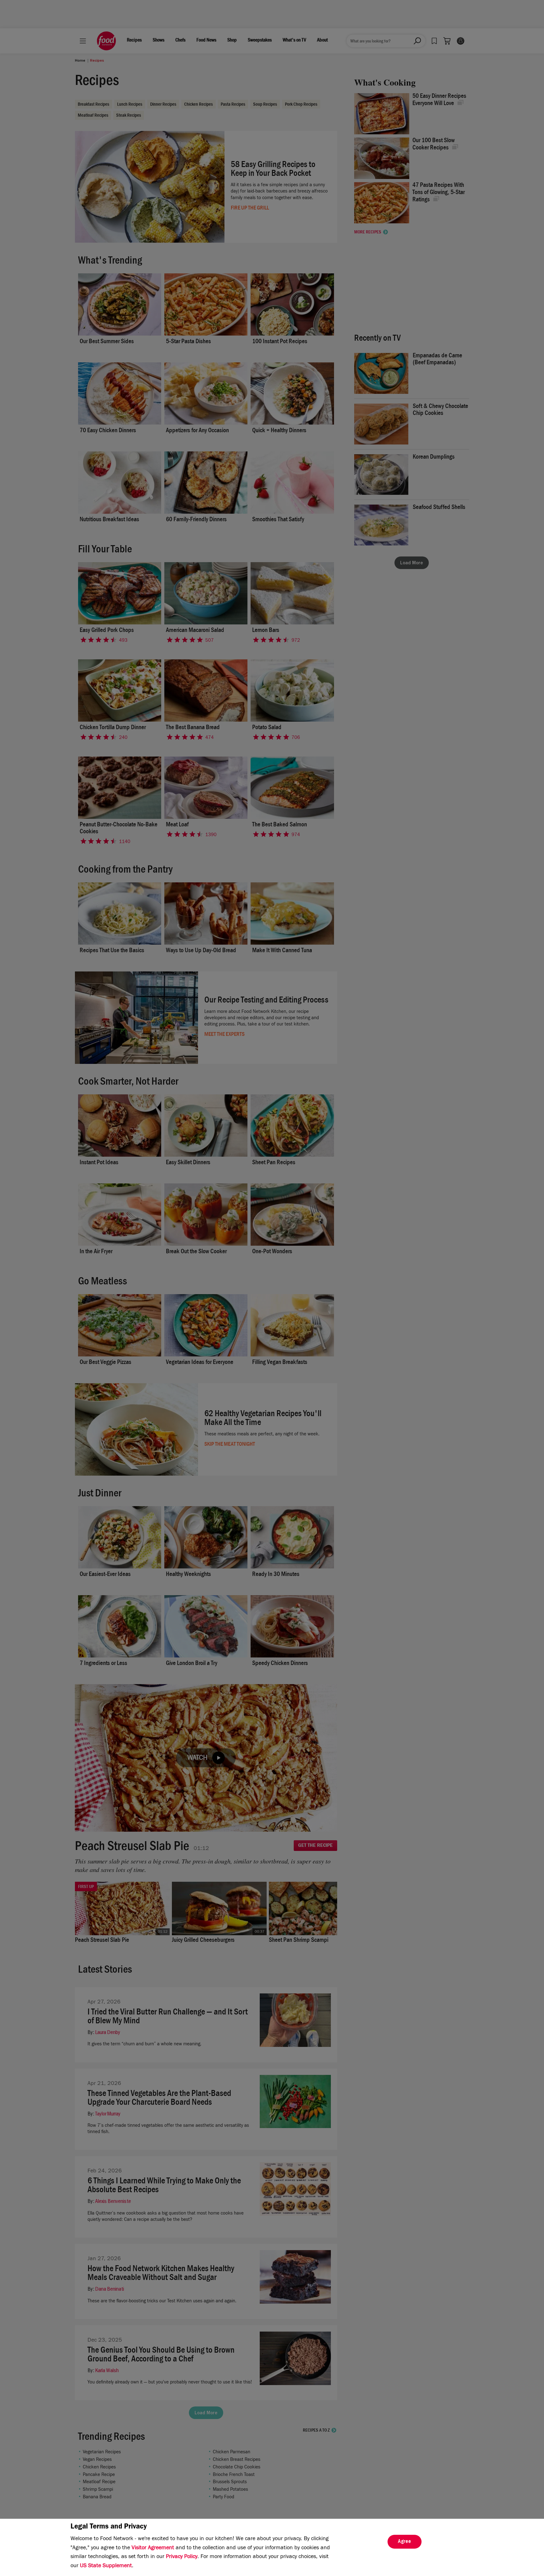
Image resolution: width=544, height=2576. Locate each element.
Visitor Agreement (153, 2548)
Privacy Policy (182, 2557)
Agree (405, 2542)
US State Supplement (106, 2566)
